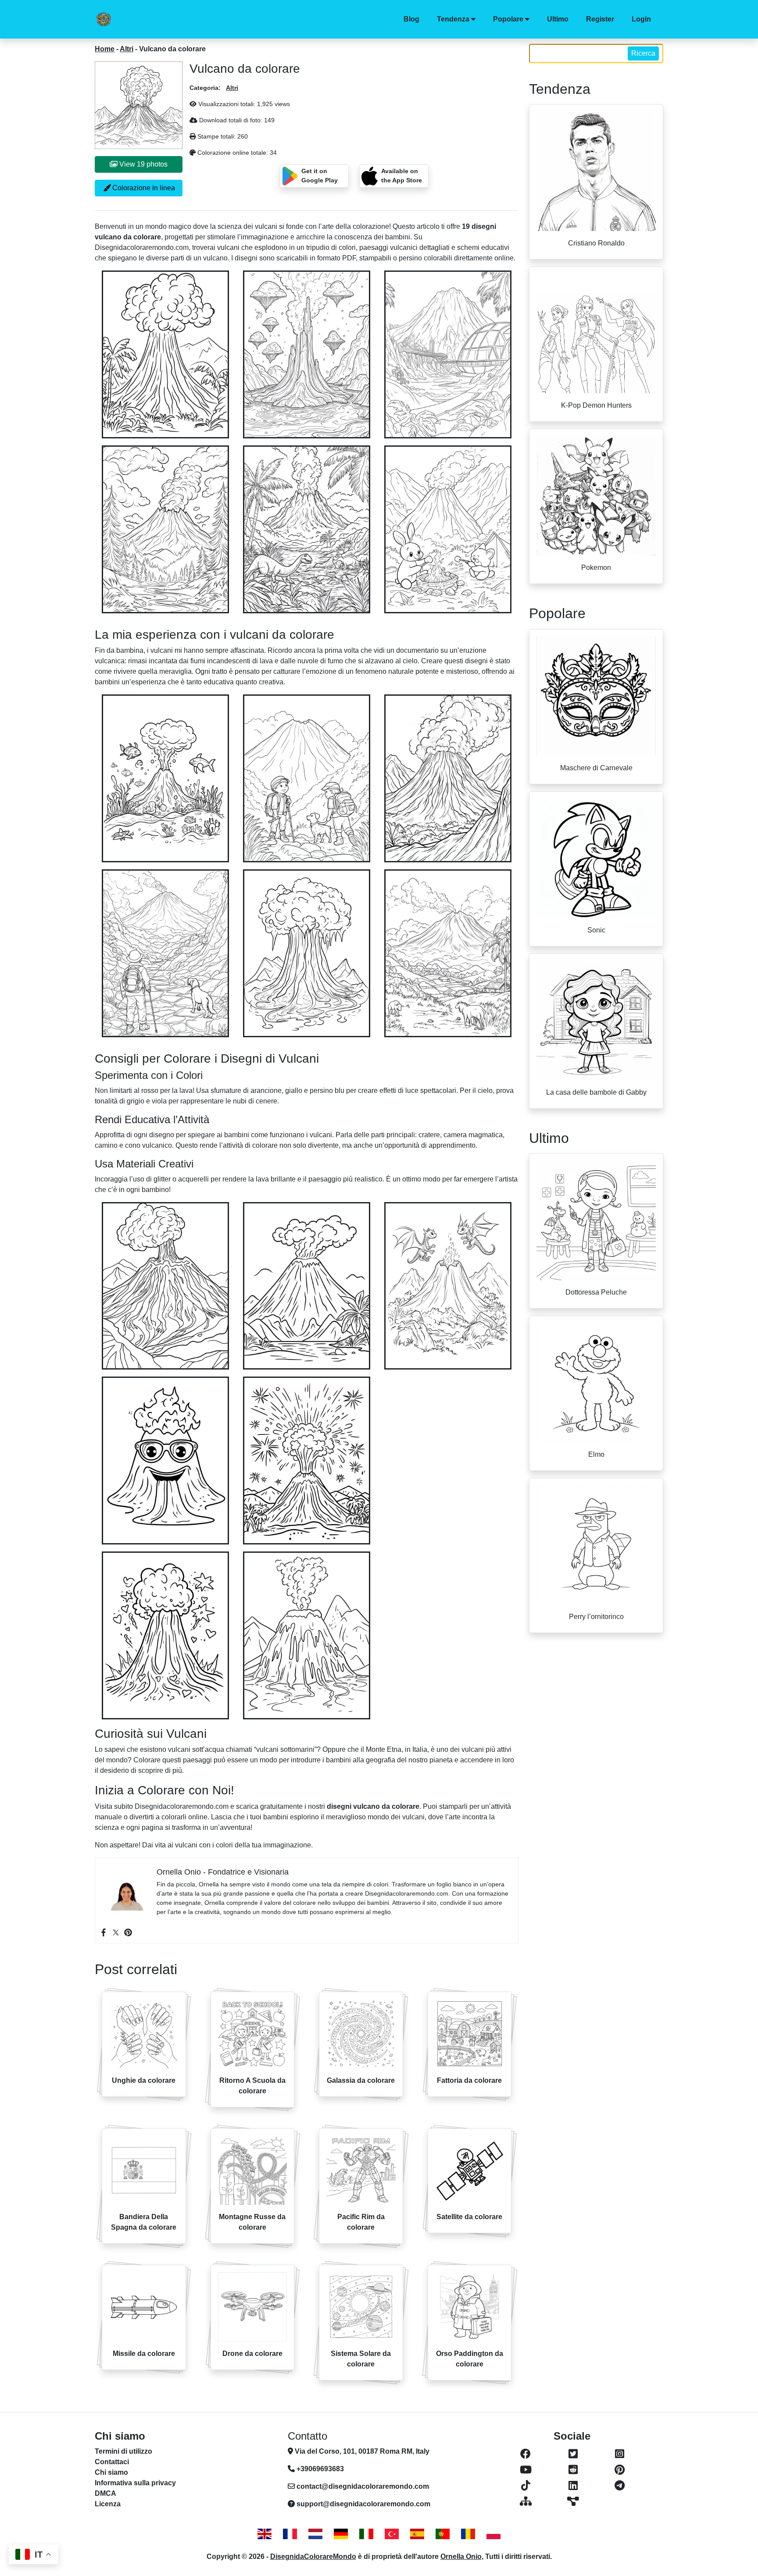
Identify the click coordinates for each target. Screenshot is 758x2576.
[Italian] (366, 2534)
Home (105, 49)
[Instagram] (619, 2454)
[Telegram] (619, 2486)
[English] (265, 2534)
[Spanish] (417, 2534)
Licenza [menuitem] (108, 2504)
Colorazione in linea (143, 188)
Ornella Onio (461, 2556)
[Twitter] (116, 1932)
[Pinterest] (128, 1932)
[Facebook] (104, 1932)
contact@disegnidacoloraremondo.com (363, 2486)
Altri (127, 49)
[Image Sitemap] (573, 2501)
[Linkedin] (573, 2486)
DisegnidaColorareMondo (313, 2556)
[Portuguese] (443, 2534)
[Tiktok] (526, 2486)
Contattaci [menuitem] (112, 2462)
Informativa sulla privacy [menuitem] (135, 2483)
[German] (341, 2534)
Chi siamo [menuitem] (111, 2472)
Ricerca (643, 53)
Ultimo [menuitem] (558, 19)
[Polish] (493, 2534)
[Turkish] (392, 2534)
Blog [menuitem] (411, 19)
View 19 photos (143, 164)
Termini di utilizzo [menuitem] (123, 2451)
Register (600, 19)
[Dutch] (315, 2534)
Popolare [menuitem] (508, 19)
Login (641, 19)
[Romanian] (468, 2534)
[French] (290, 2534)
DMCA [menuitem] (105, 2493)
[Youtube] (526, 2470)
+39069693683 (319, 2469)
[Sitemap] (526, 2501)
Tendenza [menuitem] (453, 19)
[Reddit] (573, 2470)
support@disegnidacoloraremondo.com (363, 2504)
